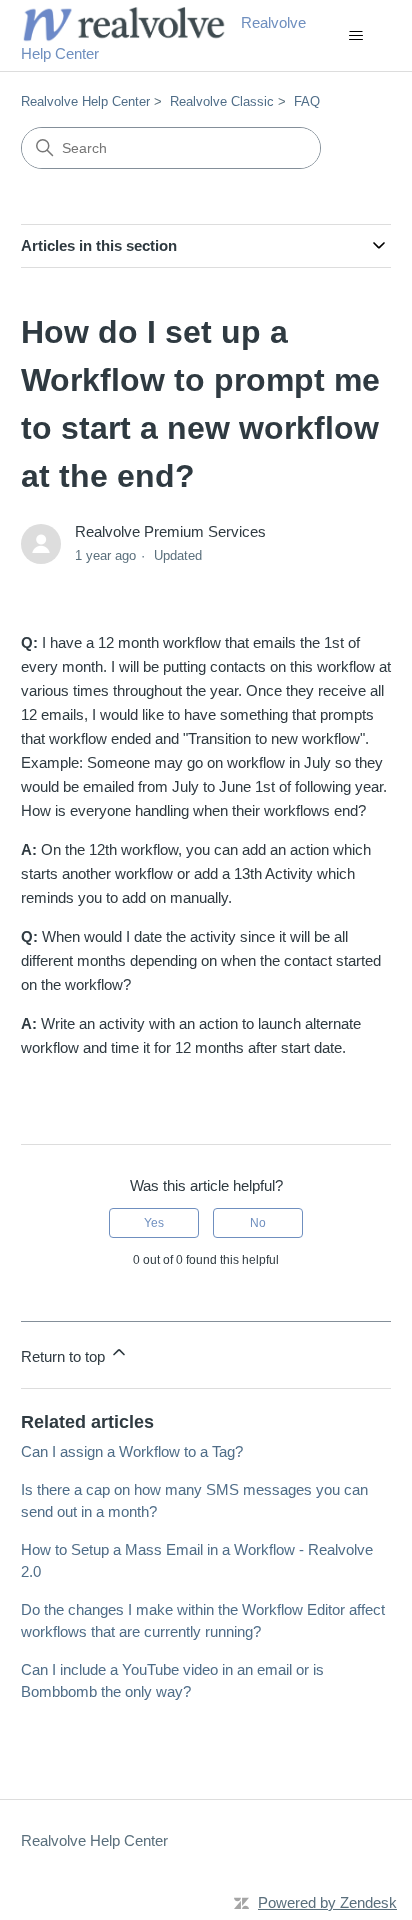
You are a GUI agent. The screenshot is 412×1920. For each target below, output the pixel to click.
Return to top (65, 1356)
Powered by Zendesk (327, 1902)
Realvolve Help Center (85, 101)
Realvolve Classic (222, 101)
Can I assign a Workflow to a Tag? (132, 1451)
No (258, 1223)
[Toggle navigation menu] (355, 36)
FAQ (307, 101)
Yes (154, 1223)
